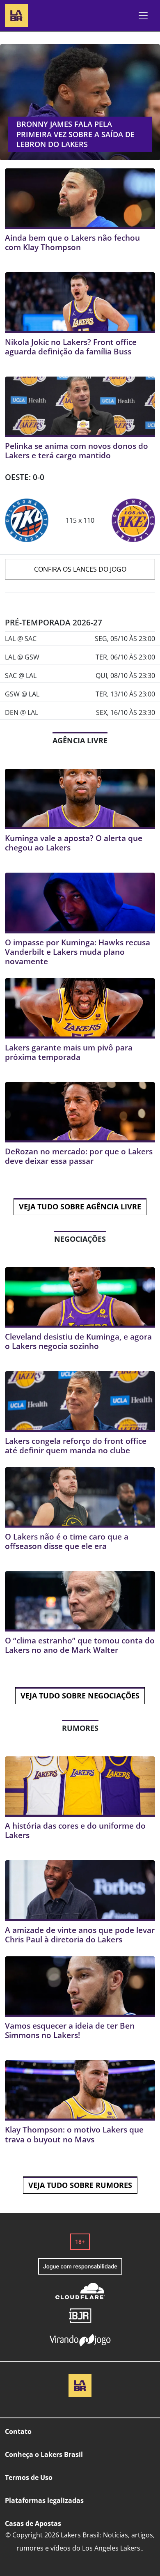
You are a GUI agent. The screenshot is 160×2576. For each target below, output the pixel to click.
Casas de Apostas (33, 2523)
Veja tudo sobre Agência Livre (80, 1206)
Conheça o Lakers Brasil (44, 2454)
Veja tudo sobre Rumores (80, 2185)
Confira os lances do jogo (80, 569)
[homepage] (16, 15)
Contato (18, 2431)
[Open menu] (143, 16)
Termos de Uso (29, 2477)
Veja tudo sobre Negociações (80, 1696)
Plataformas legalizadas (44, 2500)
